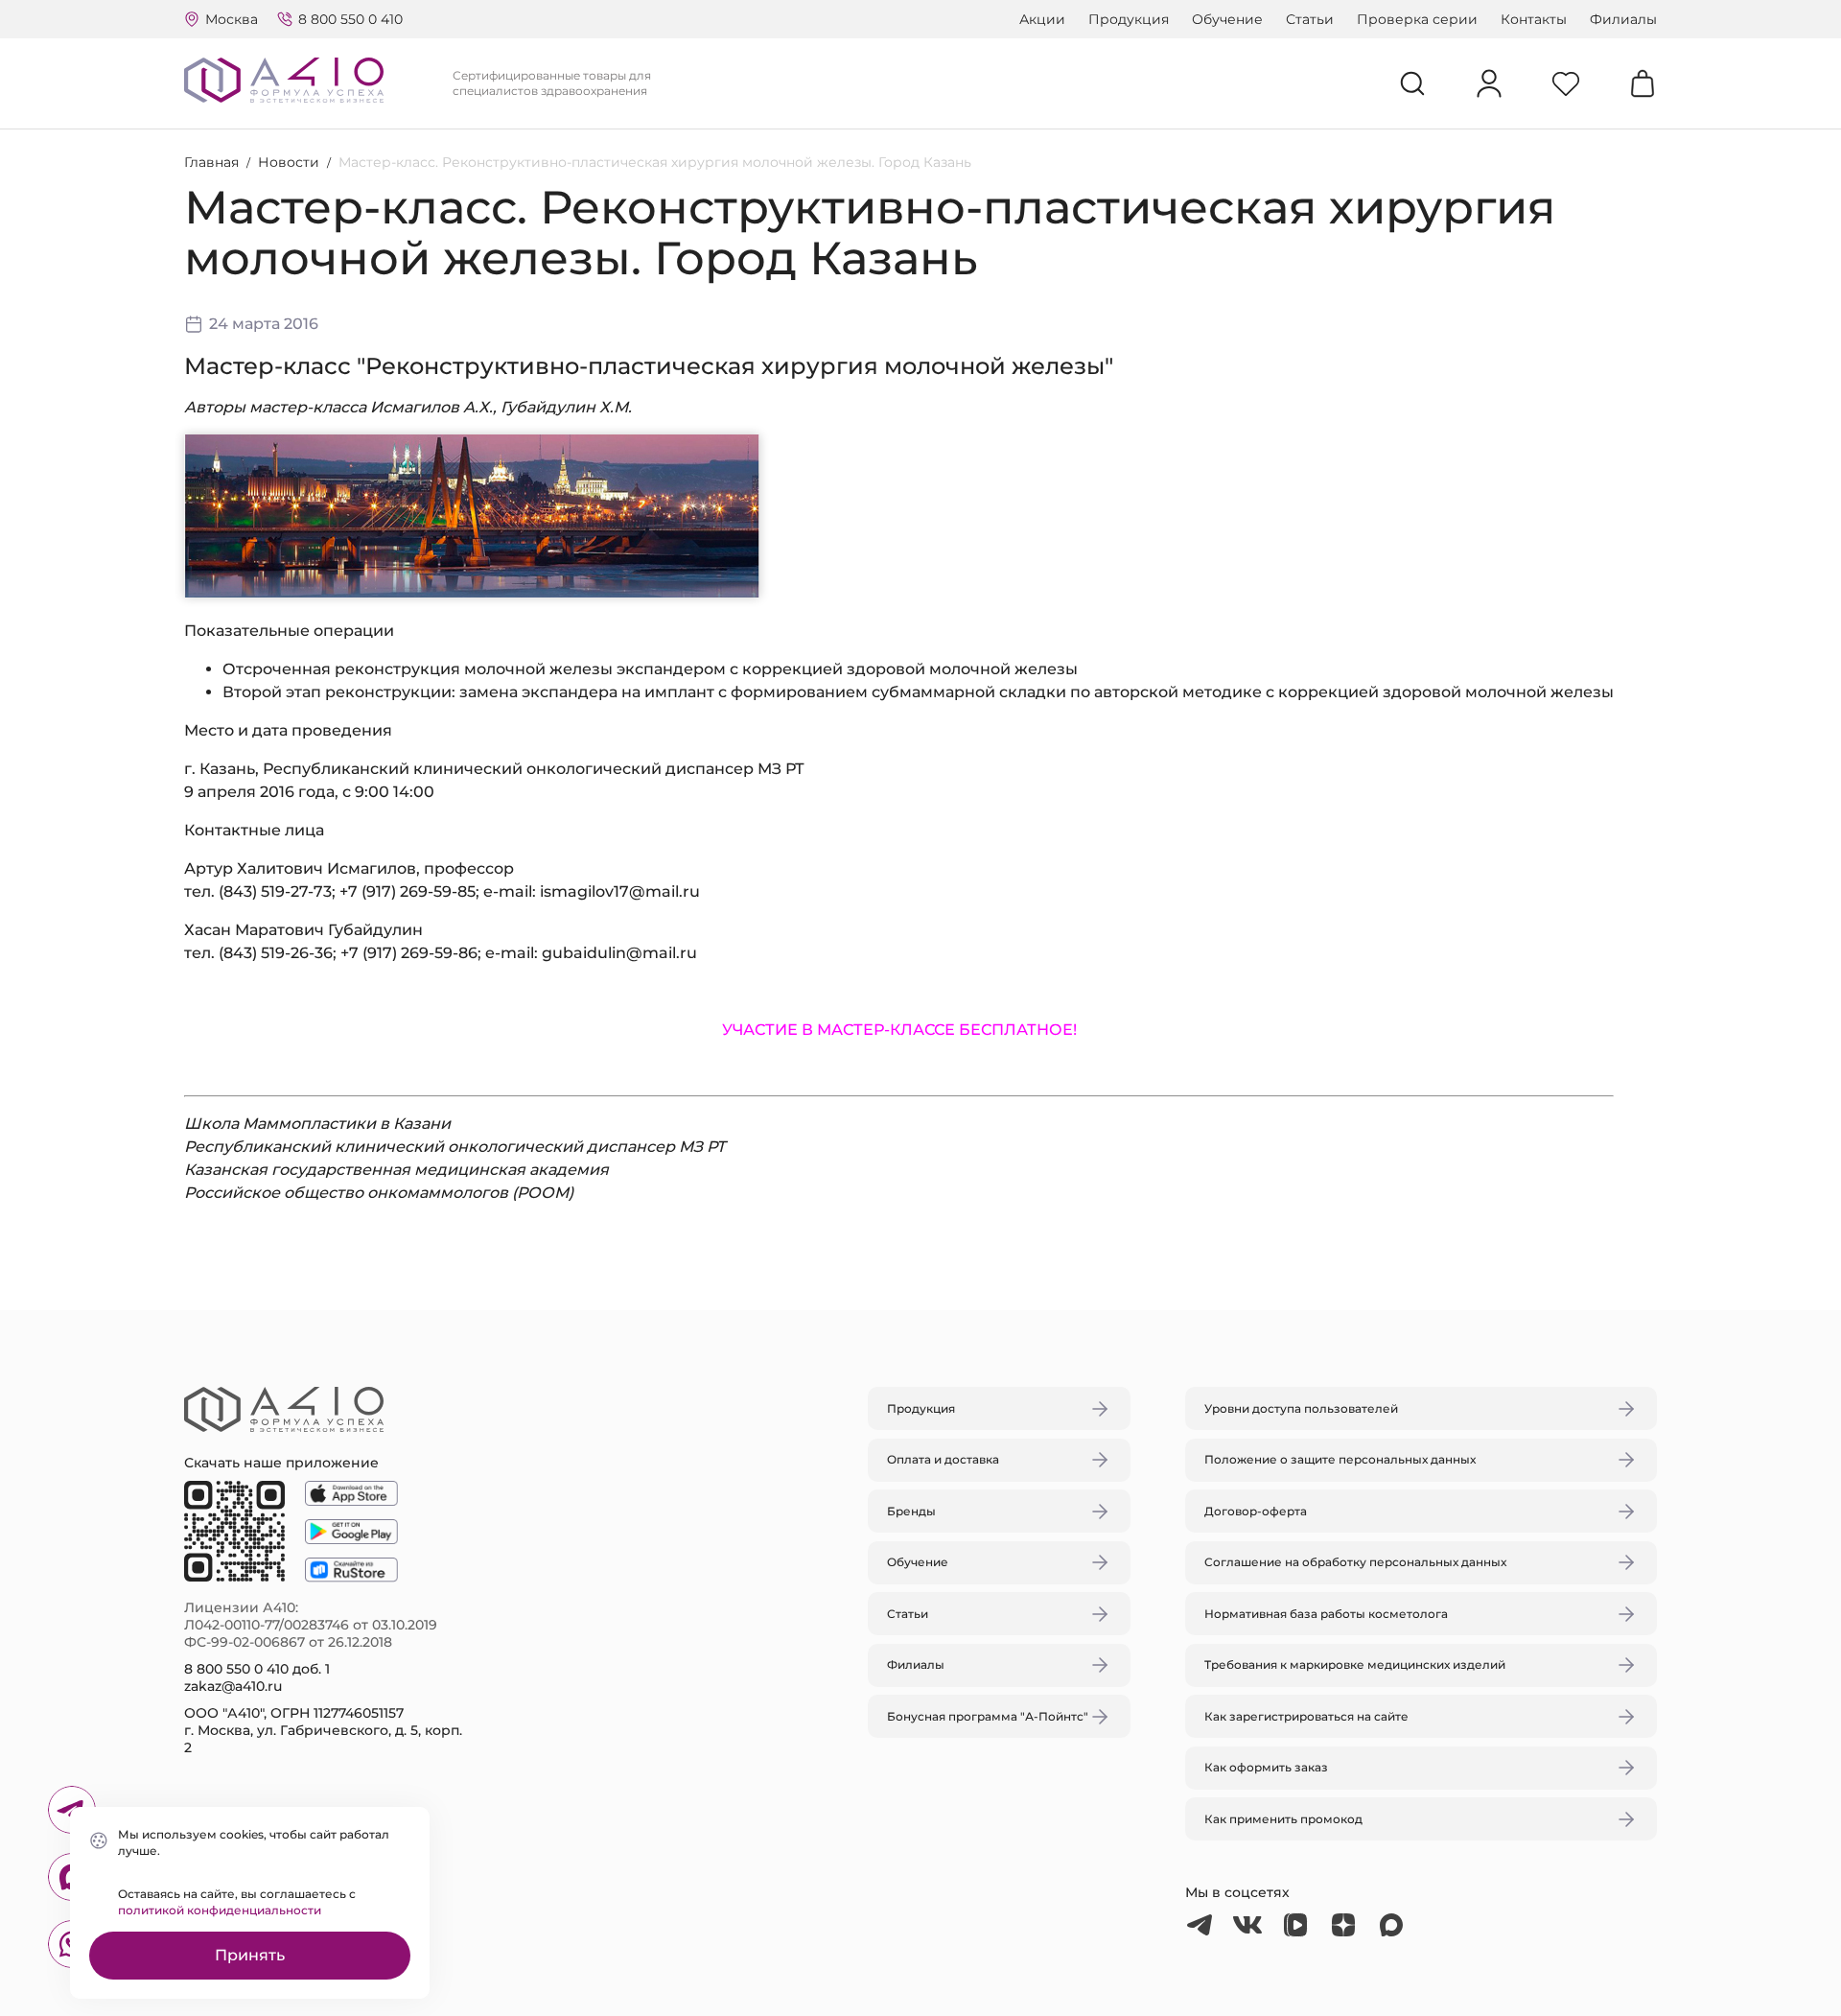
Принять (250, 1955)
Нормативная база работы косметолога (1326, 1614)
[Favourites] (1566, 83)
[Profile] (1489, 83)
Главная (211, 162)
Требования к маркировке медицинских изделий (1355, 1664)
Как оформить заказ (1266, 1767)
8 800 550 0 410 (350, 19)
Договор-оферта (1256, 1511)
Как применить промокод (1283, 1819)
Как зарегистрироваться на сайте (1306, 1716)
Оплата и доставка (943, 1459)
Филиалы (1623, 19)
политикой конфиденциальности (220, 1910)
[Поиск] (1412, 83)
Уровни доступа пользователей (1301, 1408)
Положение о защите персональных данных (1340, 1459)
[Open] (1144, 918)
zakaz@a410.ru (233, 1686)
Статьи (1310, 19)
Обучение (1227, 19)
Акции (1042, 19)
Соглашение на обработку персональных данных (1355, 1562)
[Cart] (1643, 83)
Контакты (1534, 19)
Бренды (911, 1511)
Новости (289, 162)
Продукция (1129, 19)
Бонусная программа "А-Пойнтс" (988, 1716)
